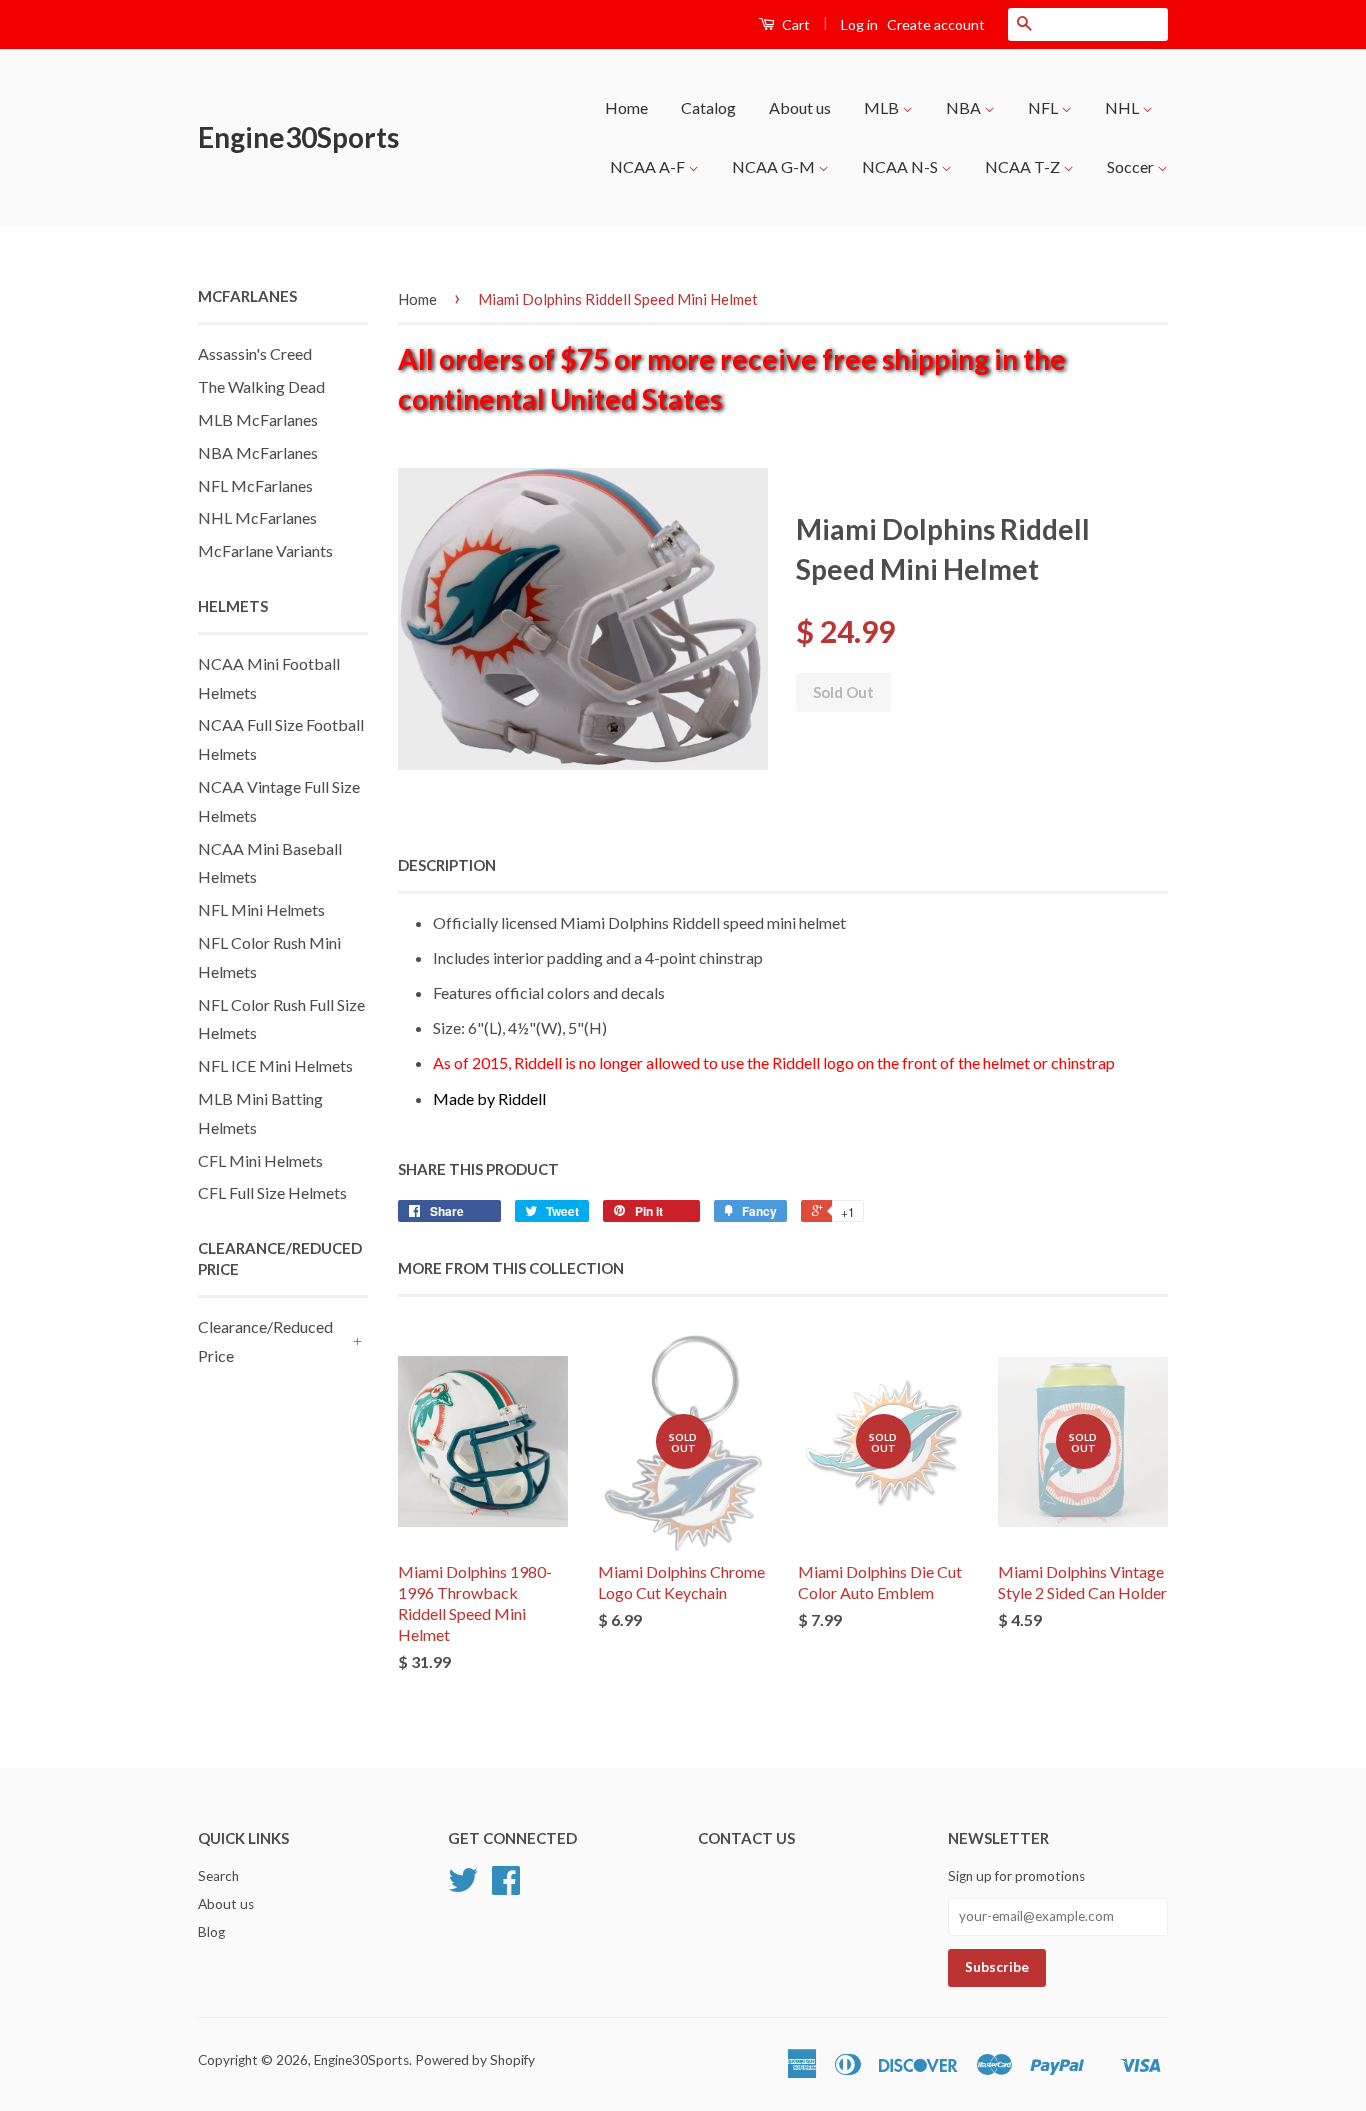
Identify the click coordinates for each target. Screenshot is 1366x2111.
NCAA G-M (775, 166)
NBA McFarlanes (258, 452)
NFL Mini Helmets (261, 909)
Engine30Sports (298, 137)
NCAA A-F (649, 166)
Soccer (1132, 166)
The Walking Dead (261, 386)
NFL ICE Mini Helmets (275, 1065)
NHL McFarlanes (257, 517)
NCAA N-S (901, 166)
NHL (1123, 107)
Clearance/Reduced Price (265, 1341)
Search (218, 1876)
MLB (883, 107)
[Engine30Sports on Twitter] (463, 1887)
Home (626, 107)
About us (800, 107)
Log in (859, 24)
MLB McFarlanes (258, 419)
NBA (965, 107)
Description (447, 865)
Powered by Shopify (475, 2060)
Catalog (708, 107)
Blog (211, 1932)
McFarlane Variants (265, 550)
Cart (794, 24)
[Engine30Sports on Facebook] (506, 1887)
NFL (1044, 107)
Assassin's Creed (255, 353)
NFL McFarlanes (255, 485)
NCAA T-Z (1024, 166)
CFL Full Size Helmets (272, 1192)
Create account (936, 24)
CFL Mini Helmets (260, 1160)
